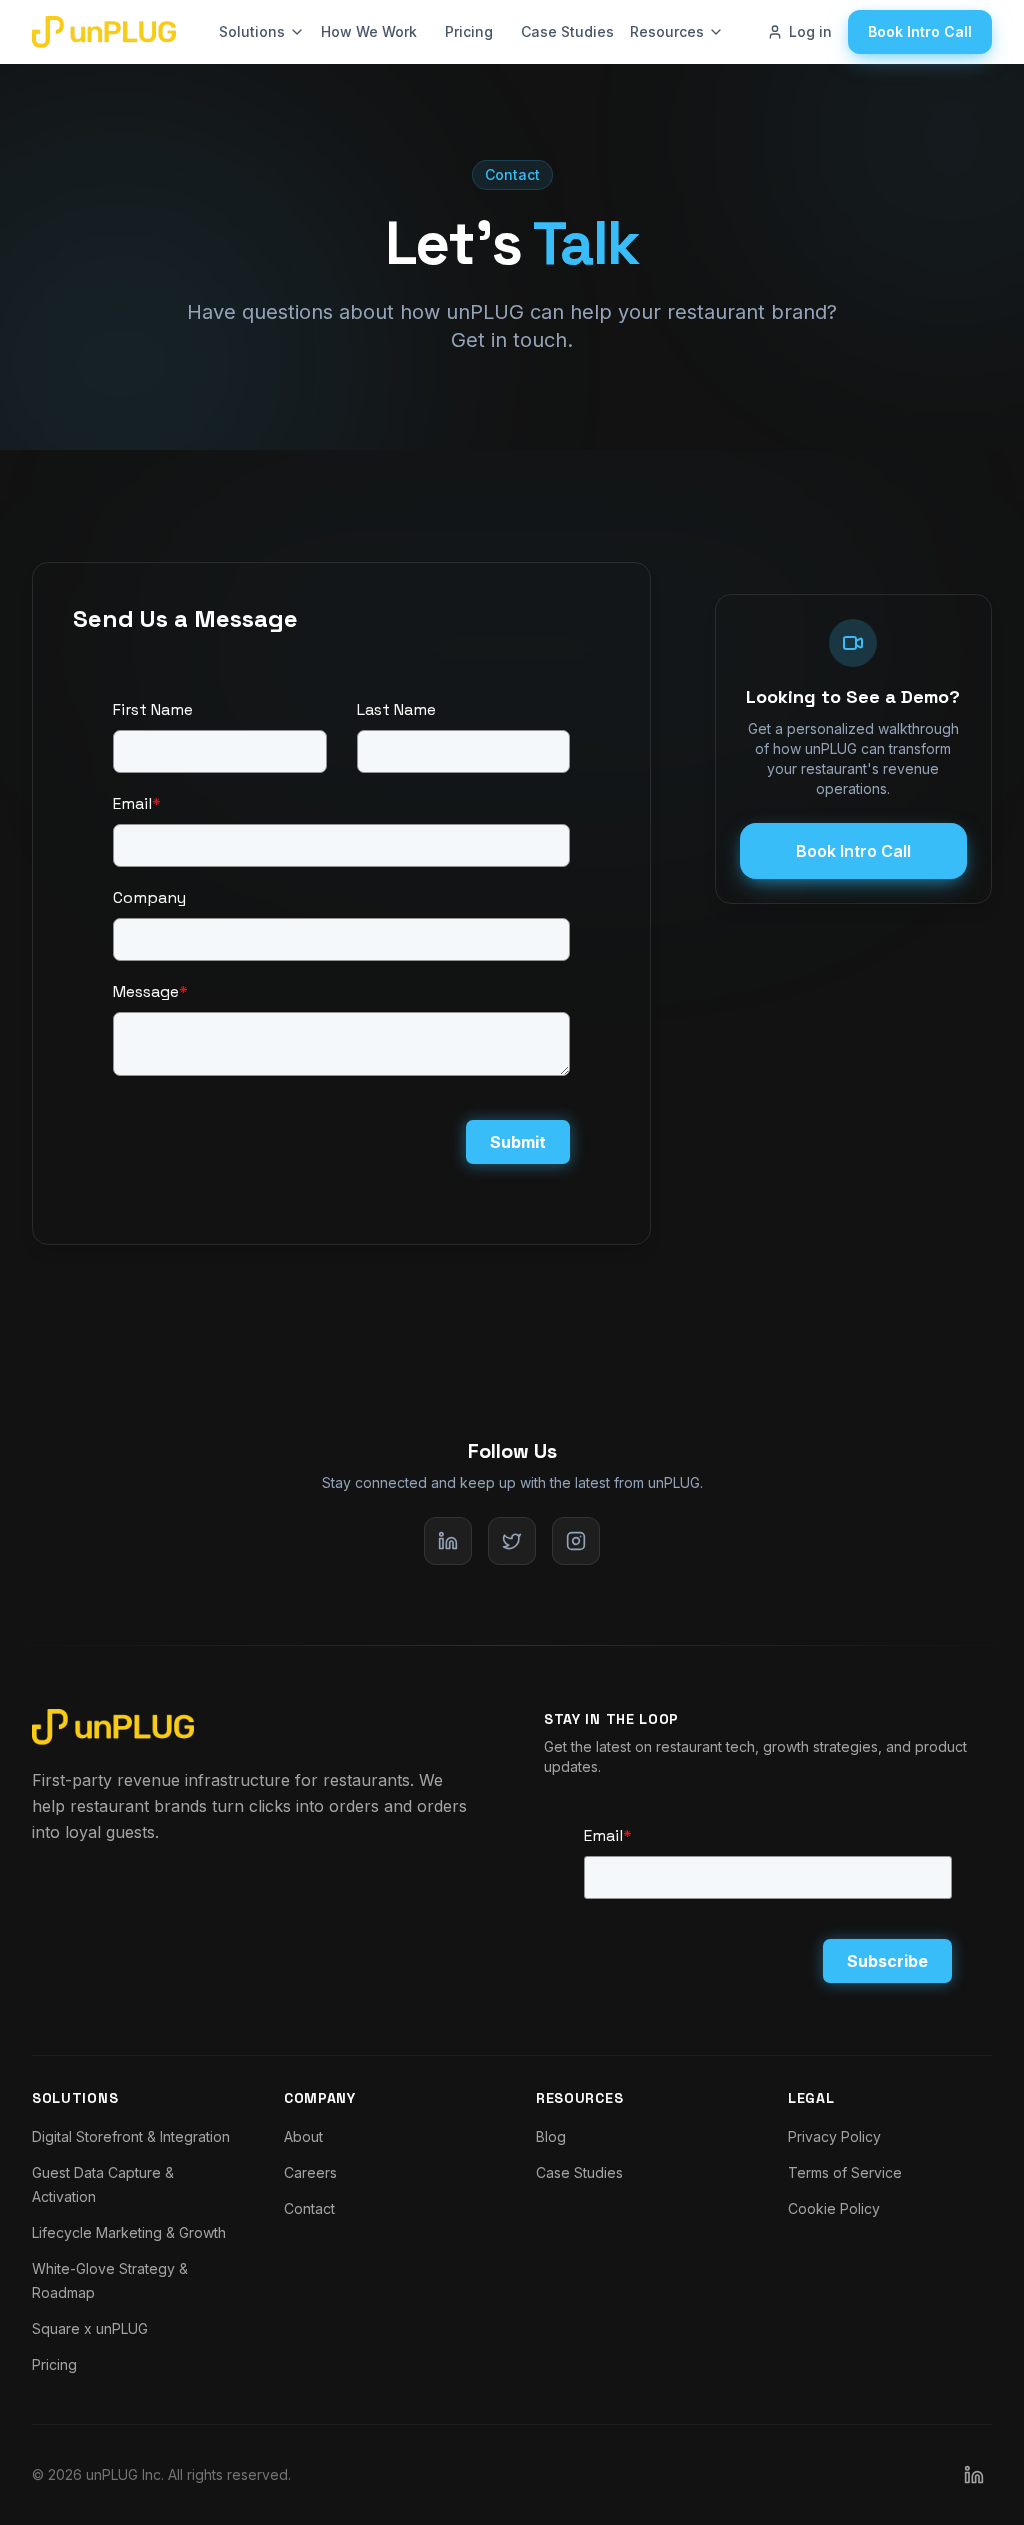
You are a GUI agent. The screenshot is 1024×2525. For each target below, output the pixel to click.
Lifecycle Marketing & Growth (129, 2232)
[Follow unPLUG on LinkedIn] (974, 2475)
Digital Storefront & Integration (131, 2136)
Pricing (469, 31)
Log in (810, 31)
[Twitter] (512, 1541)
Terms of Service (845, 2172)
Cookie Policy (834, 2208)
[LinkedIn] (448, 1541)
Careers (310, 2172)
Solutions (252, 31)
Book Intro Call (920, 31)
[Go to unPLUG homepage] (104, 32)
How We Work (369, 31)
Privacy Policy (834, 2136)
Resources (667, 31)
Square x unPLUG (90, 2328)
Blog (551, 2136)
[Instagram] (576, 1541)
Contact (309, 2208)
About (303, 2136)
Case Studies (567, 31)
